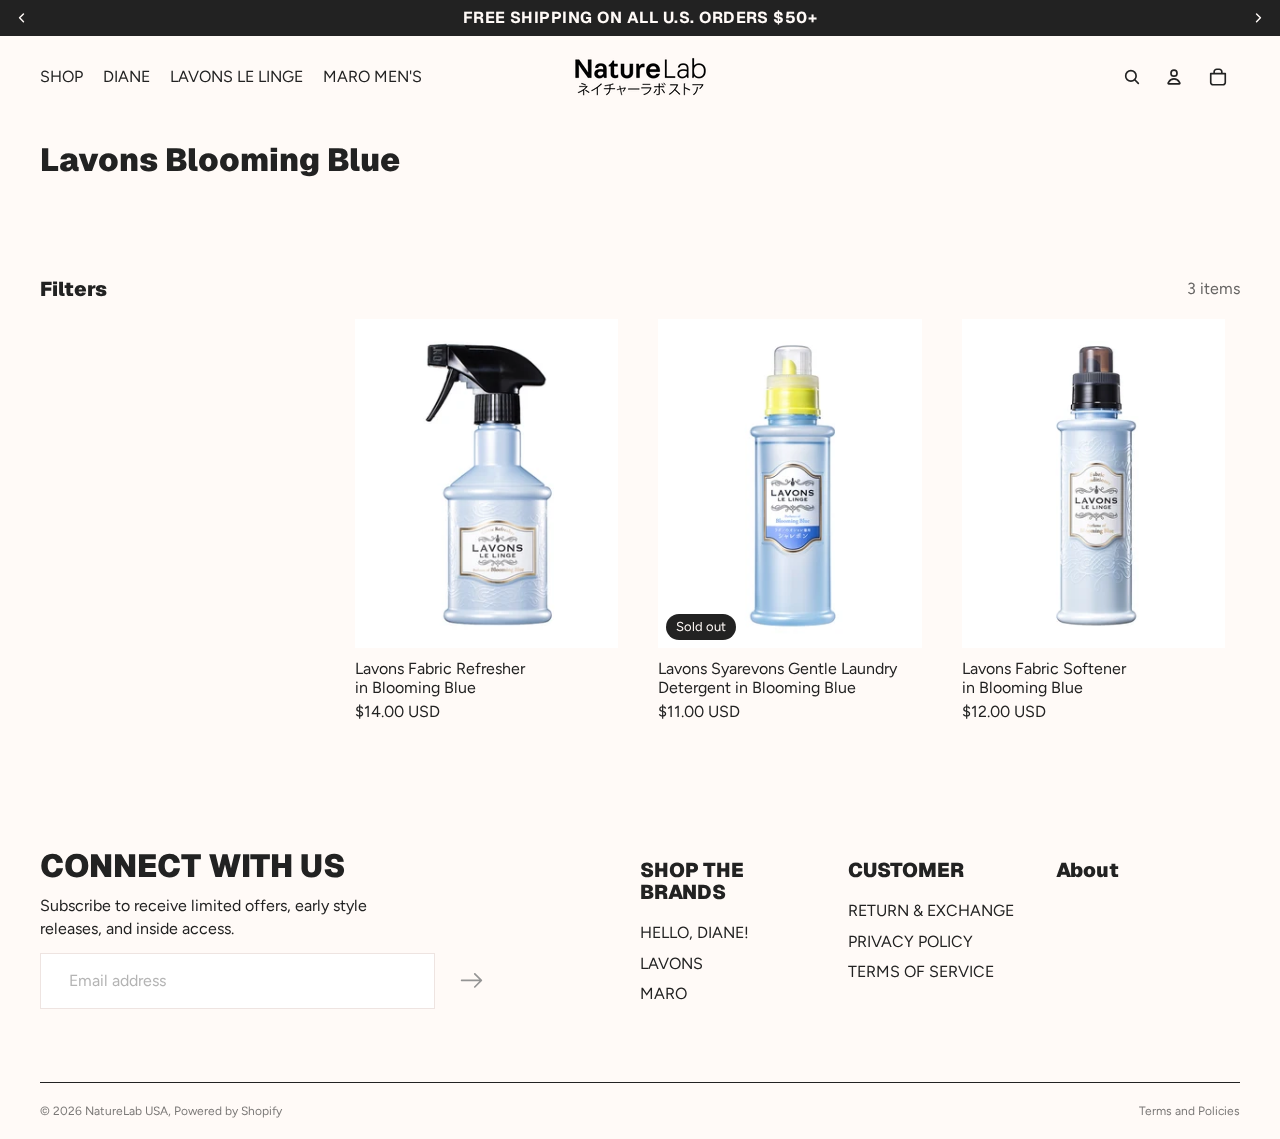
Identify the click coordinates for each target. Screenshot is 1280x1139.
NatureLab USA (126, 1111)
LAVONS (671, 962)
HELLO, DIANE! (694, 932)
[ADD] (588, 618)
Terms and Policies (1189, 1111)
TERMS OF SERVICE (921, 971)
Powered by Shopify (228, 1111)
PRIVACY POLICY (910, 940)
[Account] (1174, 77)
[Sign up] (472, 981)
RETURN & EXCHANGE (931, 910)
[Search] (1132, 77)
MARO (663, 993)
